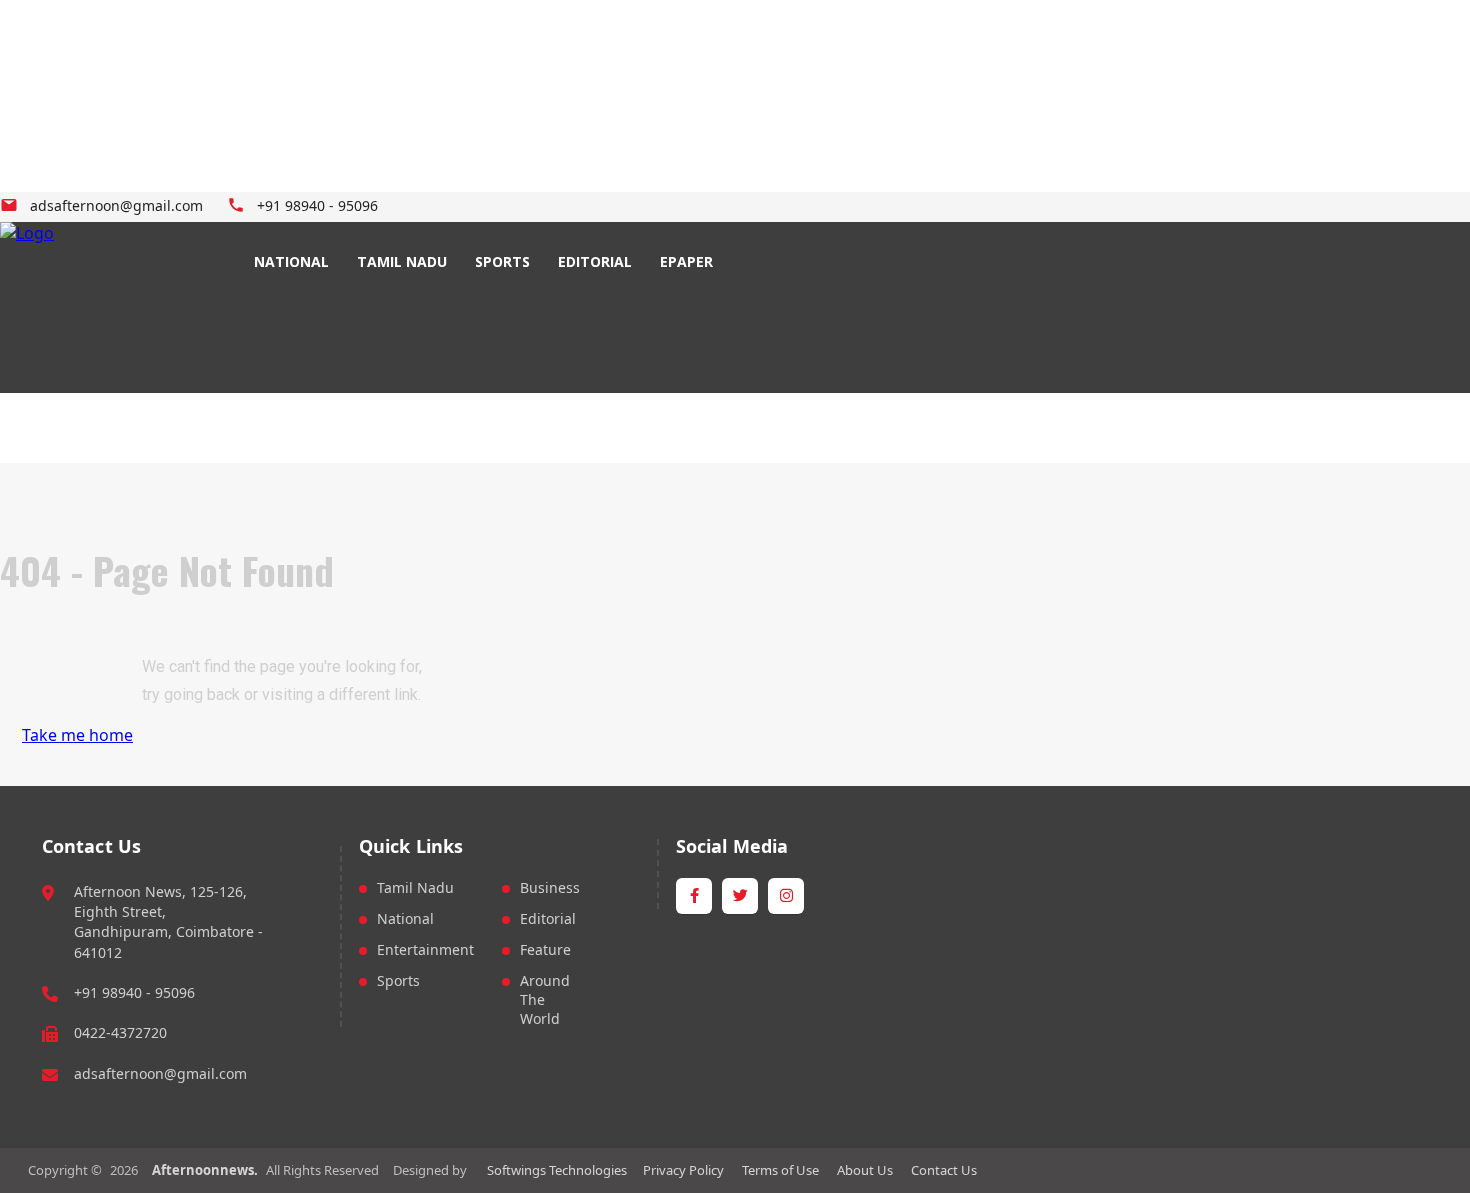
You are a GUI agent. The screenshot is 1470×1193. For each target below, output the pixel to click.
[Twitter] (460, 207)
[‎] (100, 307)
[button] (767, 262)
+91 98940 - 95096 (134, 992)
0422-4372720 (120, 1032)
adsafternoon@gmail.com (160, 1073)
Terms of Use (780, 1170)
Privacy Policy (683, 1170)
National (405, 918)
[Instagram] (483, 207)
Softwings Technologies (557, 1170)
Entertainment (425, 949)
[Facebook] (437, 207)
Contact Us (944, 1170)
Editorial (548, 918)
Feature (545, 949)
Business (550, 887)
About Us (865, 1170)
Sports (398, 980)
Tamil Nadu (415, 887)
